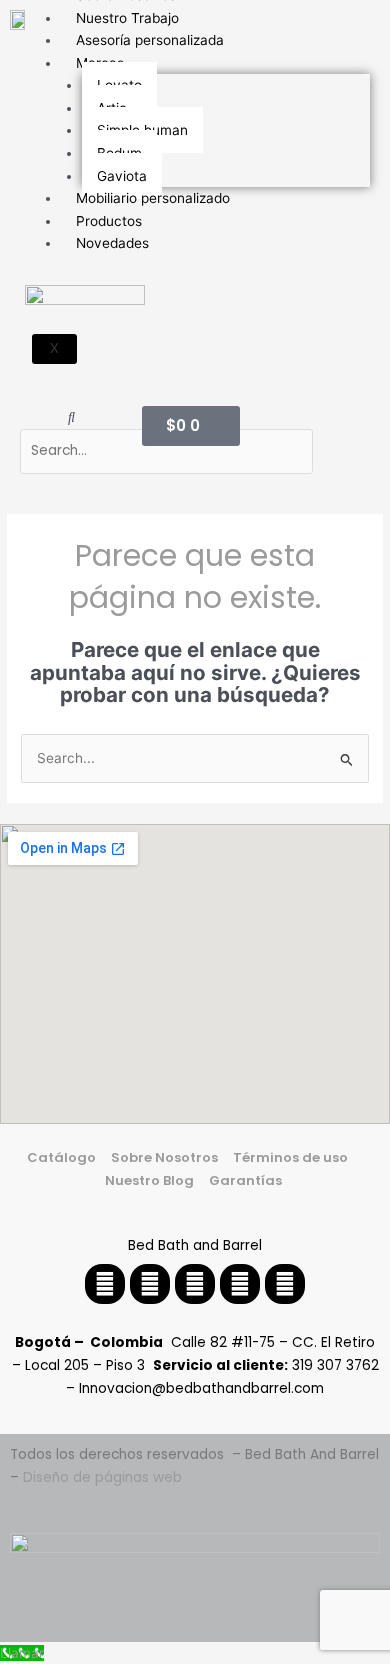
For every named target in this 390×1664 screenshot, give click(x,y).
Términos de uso (290, 1157)
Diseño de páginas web (102, 1477)
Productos (109, 221)
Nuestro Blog (149, 1180)
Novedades (112, 243)
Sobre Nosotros (164, 1157)
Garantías (247, 1180)
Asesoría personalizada (150, 40)
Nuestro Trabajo (127, 18)
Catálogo (61, 1157)
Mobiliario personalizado (153, 198)
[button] (71, 417)
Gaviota (122, 176)
